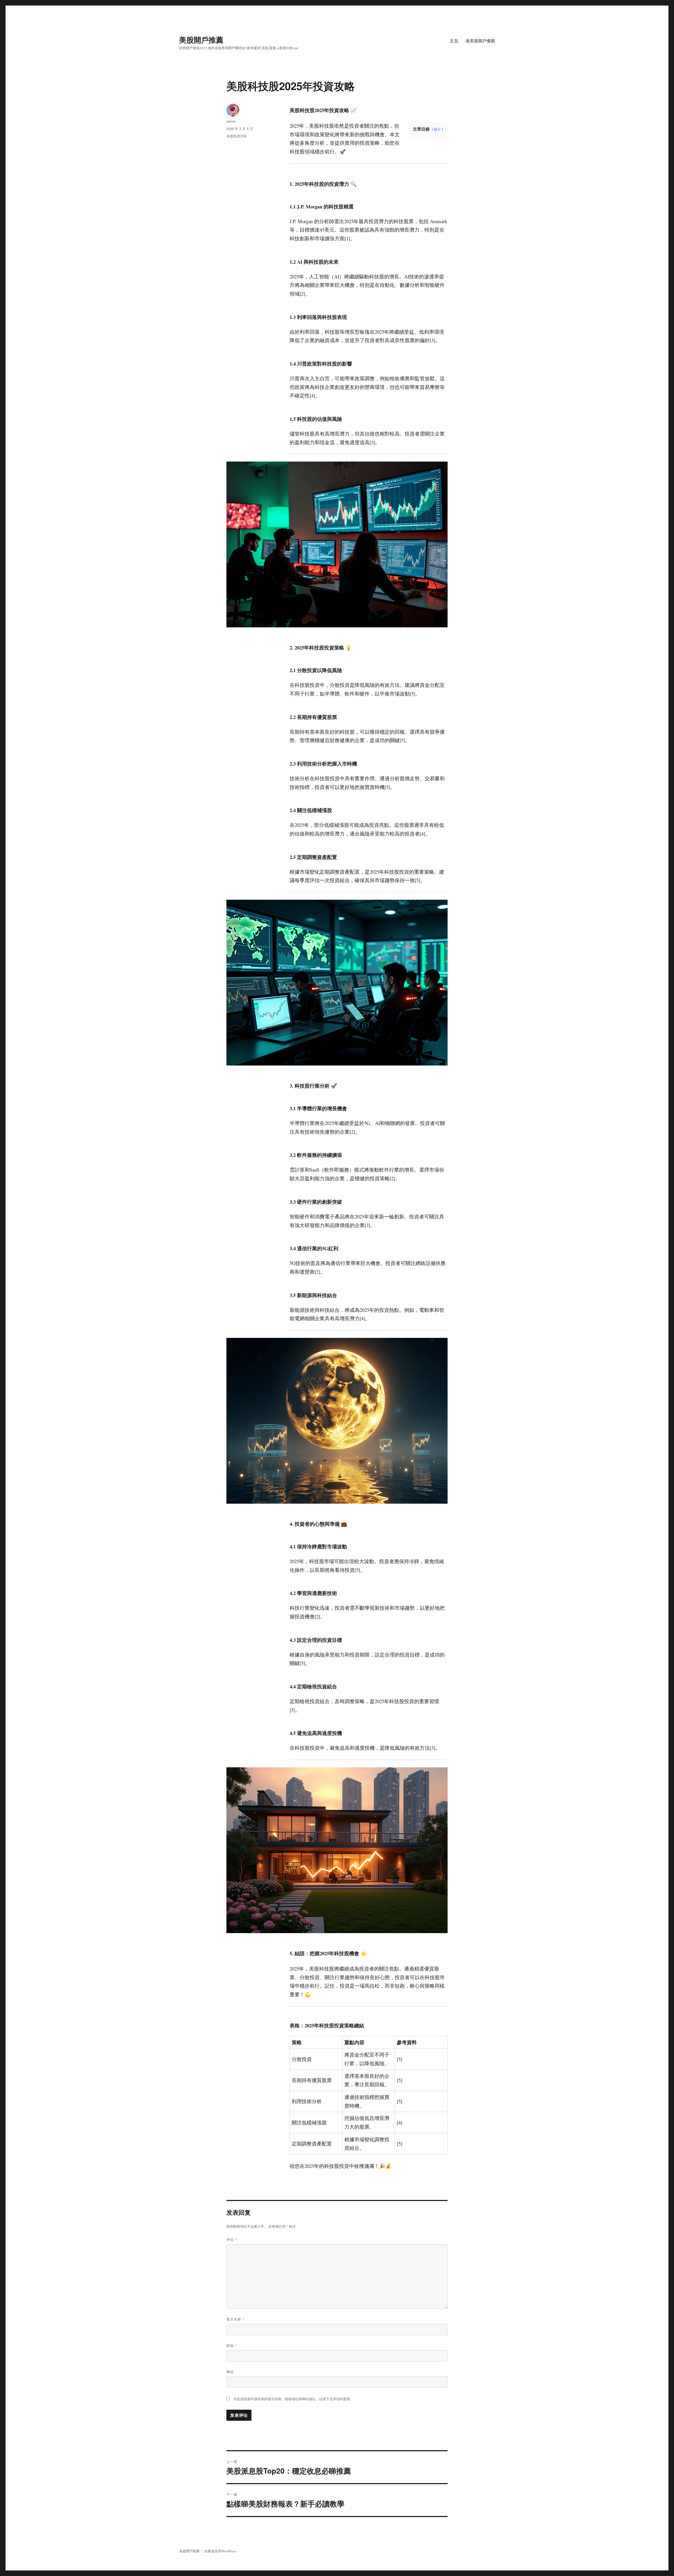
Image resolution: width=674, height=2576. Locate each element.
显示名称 (236, 2319)
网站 (230, 2372)
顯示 (437, 129)
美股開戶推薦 (201, 40)
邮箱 (232, 2345)
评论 (232, 2239)
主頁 (454, 41)
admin (231, 121)
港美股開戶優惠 (480, 41)
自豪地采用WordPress (220, 2551)
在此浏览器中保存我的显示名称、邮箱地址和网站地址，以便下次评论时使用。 (293, 2399)
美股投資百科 (237, 136)
